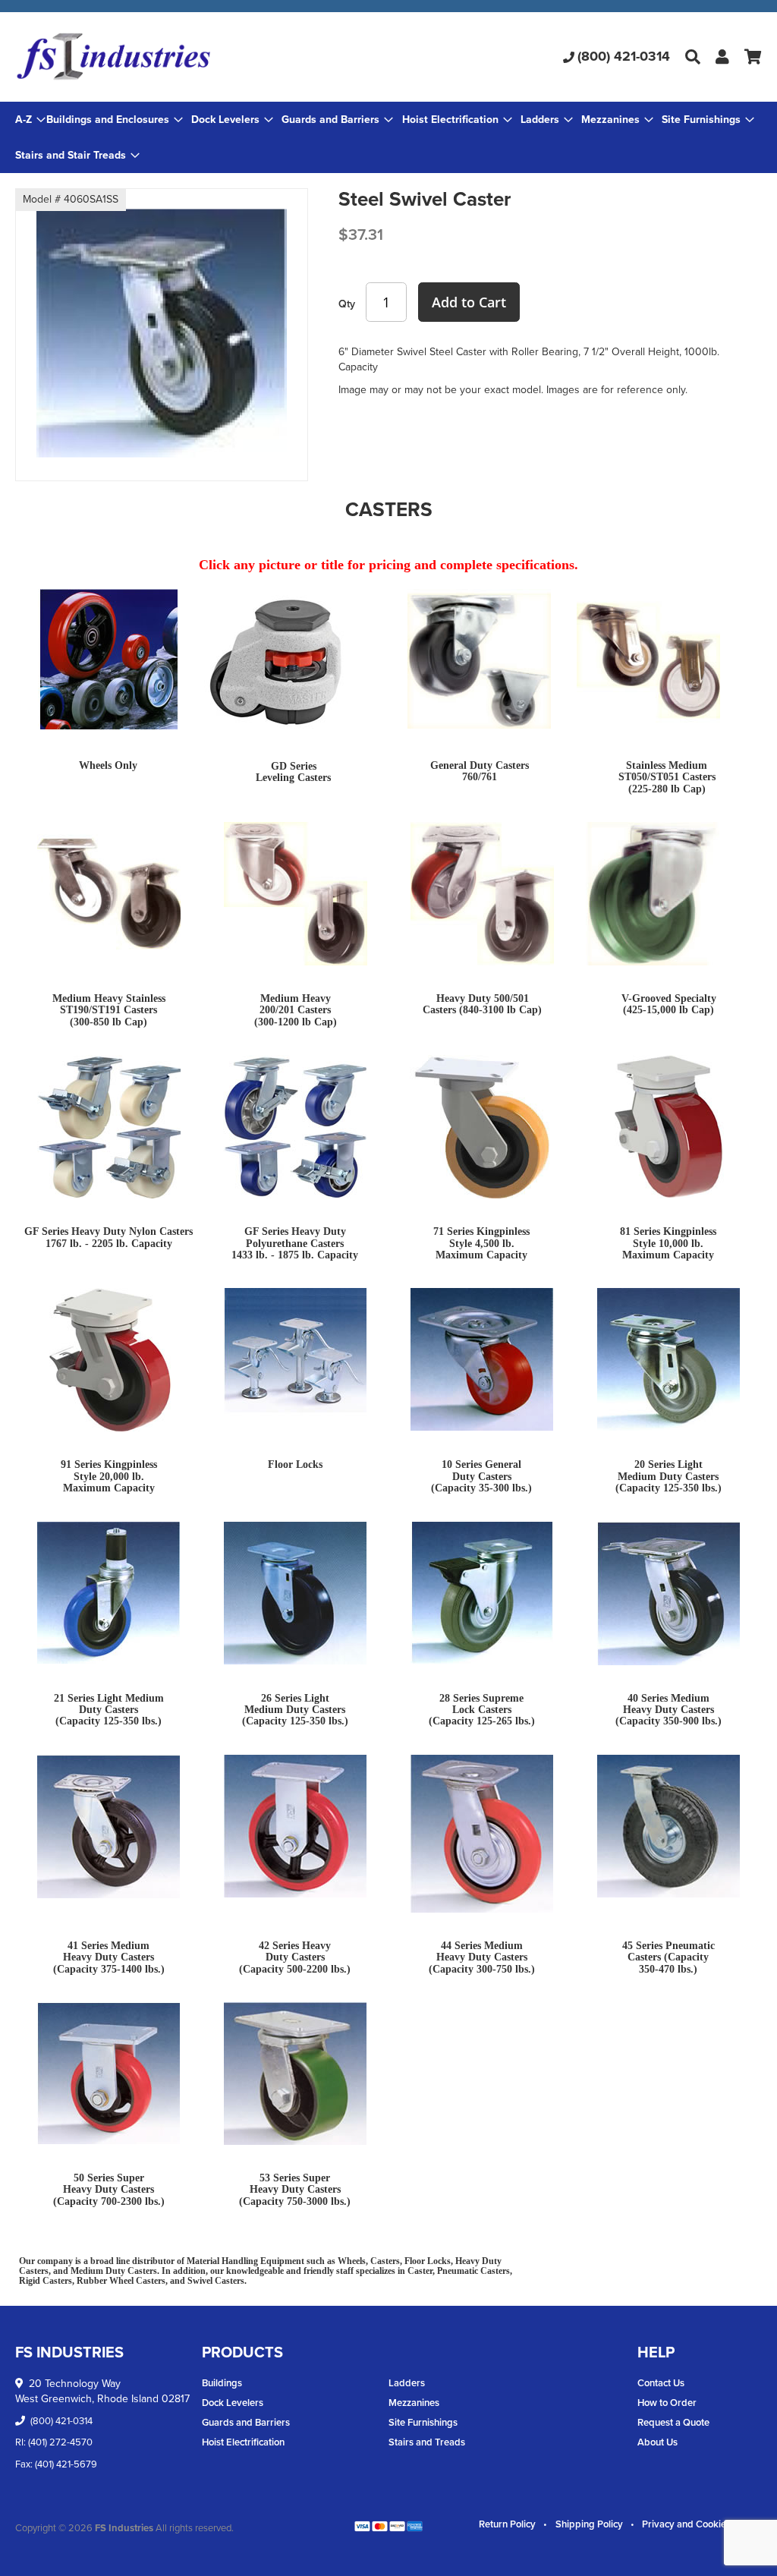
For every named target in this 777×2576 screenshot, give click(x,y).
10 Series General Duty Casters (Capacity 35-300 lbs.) (481, 1476)
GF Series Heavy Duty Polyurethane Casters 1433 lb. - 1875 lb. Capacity (295, 1243)
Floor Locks (295, 1464)
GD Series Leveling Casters (293, 772)
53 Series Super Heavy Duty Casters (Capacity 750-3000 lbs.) (295, 2190)
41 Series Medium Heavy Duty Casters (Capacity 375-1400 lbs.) (109, 1957)
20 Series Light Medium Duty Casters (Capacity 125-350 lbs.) (668, 1476)
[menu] (388, 137)
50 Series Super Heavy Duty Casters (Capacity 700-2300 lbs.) (109, 2190)
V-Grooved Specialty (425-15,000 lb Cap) (669, 1004)
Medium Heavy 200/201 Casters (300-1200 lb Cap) (296, 1010)
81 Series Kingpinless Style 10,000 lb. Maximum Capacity (668, 1243)
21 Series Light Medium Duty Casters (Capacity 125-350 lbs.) (109, 1710)
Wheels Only (108, 765)
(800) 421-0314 (624, 56)
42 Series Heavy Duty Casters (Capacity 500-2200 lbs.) (295, 1957)
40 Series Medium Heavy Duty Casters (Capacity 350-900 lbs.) (668, 1710)
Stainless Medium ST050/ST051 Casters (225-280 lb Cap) (667, 777)
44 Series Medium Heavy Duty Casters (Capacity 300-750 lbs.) (482, 1957)
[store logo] (140, 57)
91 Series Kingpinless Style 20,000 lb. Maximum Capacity (109, 1476)
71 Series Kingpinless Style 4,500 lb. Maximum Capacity (481, 1243)
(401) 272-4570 (60, 2442)
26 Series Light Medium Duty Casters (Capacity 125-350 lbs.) (295, 1710)
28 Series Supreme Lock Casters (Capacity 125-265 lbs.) (482, 1710)
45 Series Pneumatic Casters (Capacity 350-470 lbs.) (668, 1957)
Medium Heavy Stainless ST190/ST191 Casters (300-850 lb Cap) (109, 1010)
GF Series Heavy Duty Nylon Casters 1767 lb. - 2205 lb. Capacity (109, 1237)
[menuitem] (115, 120)
